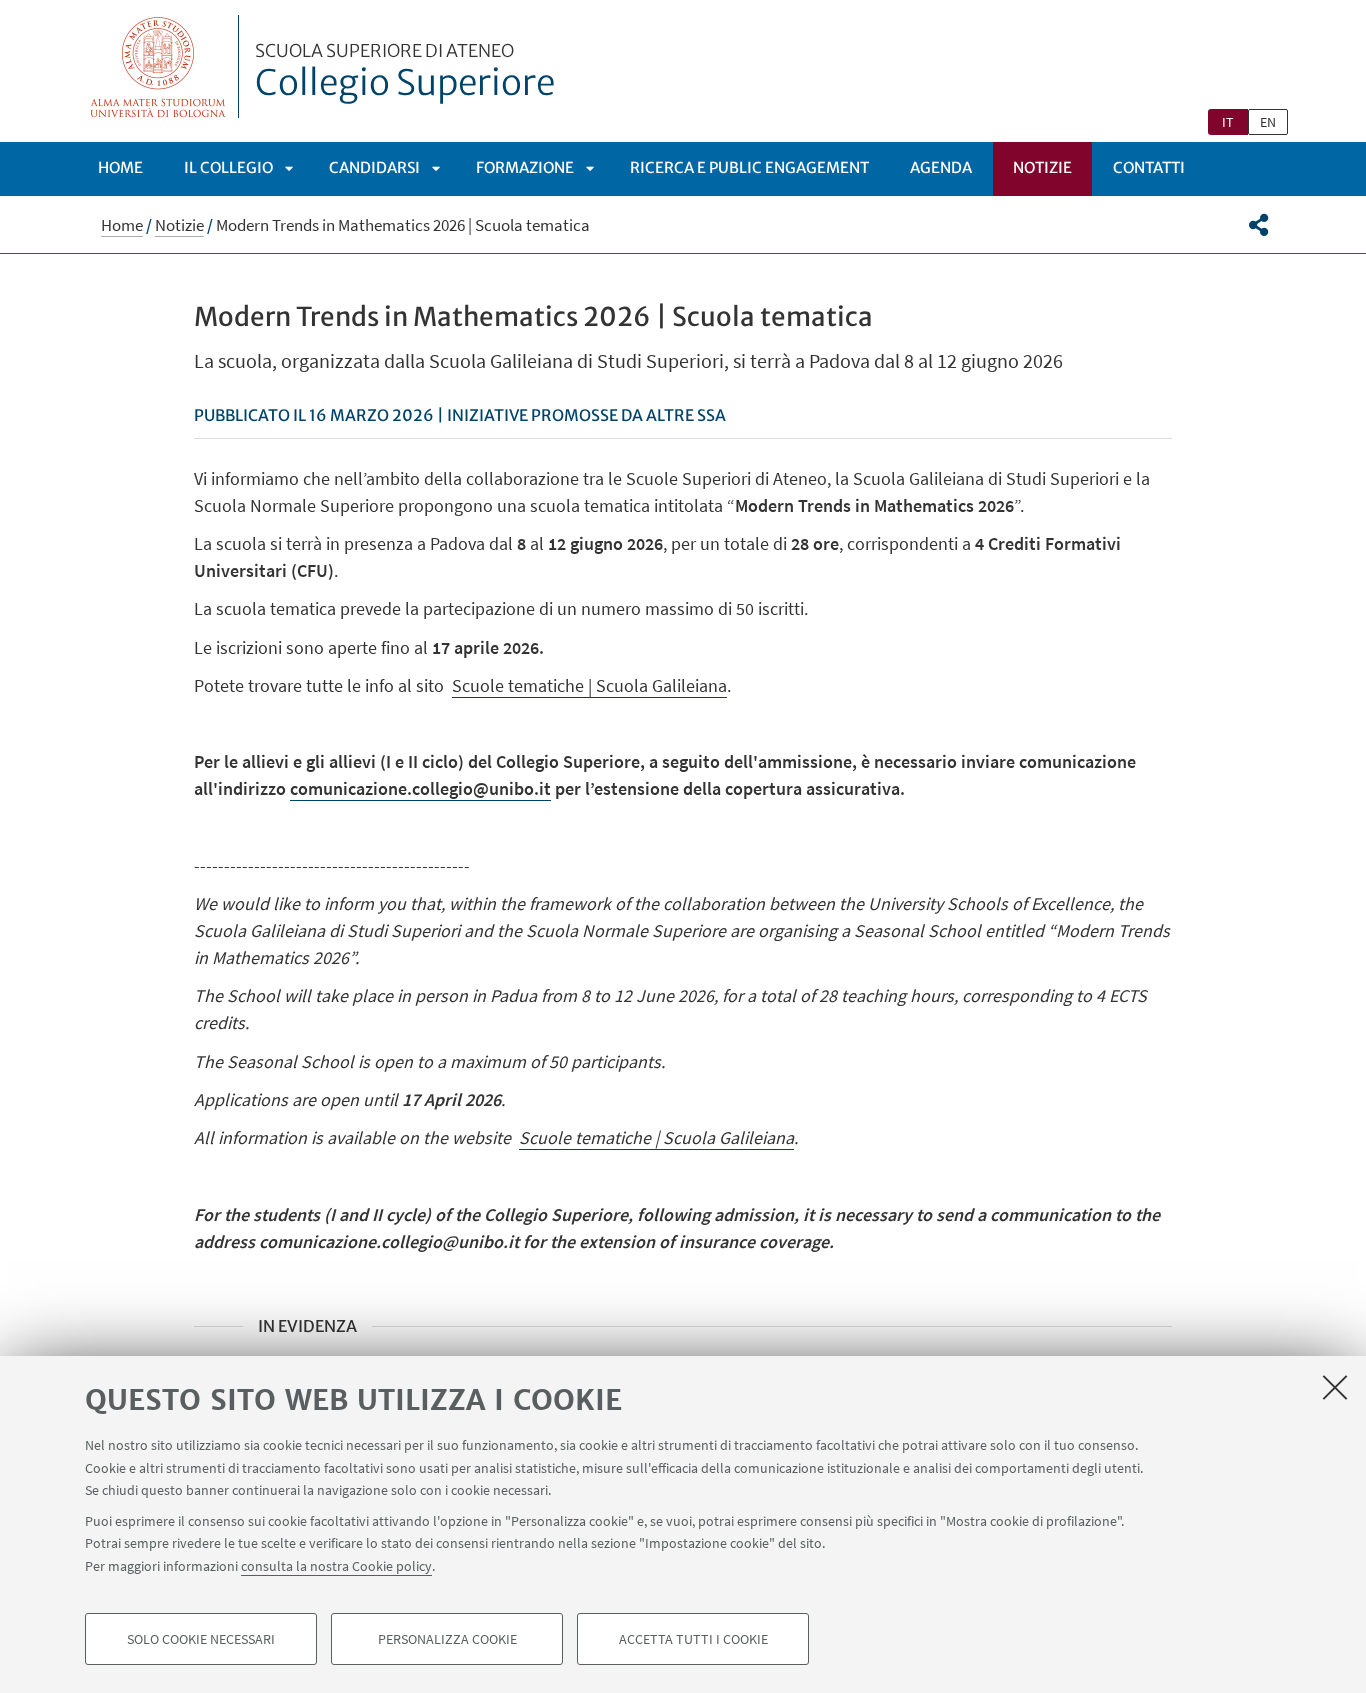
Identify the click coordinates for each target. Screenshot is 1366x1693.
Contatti (1149, 167)
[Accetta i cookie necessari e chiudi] (1335, 1387)
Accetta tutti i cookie (693, 1639)
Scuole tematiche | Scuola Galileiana (589, 685)
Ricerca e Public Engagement (749, 167)
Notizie (1042, 167)
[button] (1258, 225)
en (1268, 122)
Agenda (941, 167)
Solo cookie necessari (201, 1639)
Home (120, 167)
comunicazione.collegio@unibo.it (420, 788)
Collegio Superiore (405, 73)
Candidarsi (374, 167)
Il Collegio (228, 167)
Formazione (525, 167)
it (1228, 122)
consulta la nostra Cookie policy (336, 1565)
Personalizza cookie (447, 1639)
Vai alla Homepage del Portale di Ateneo (158, 66)
